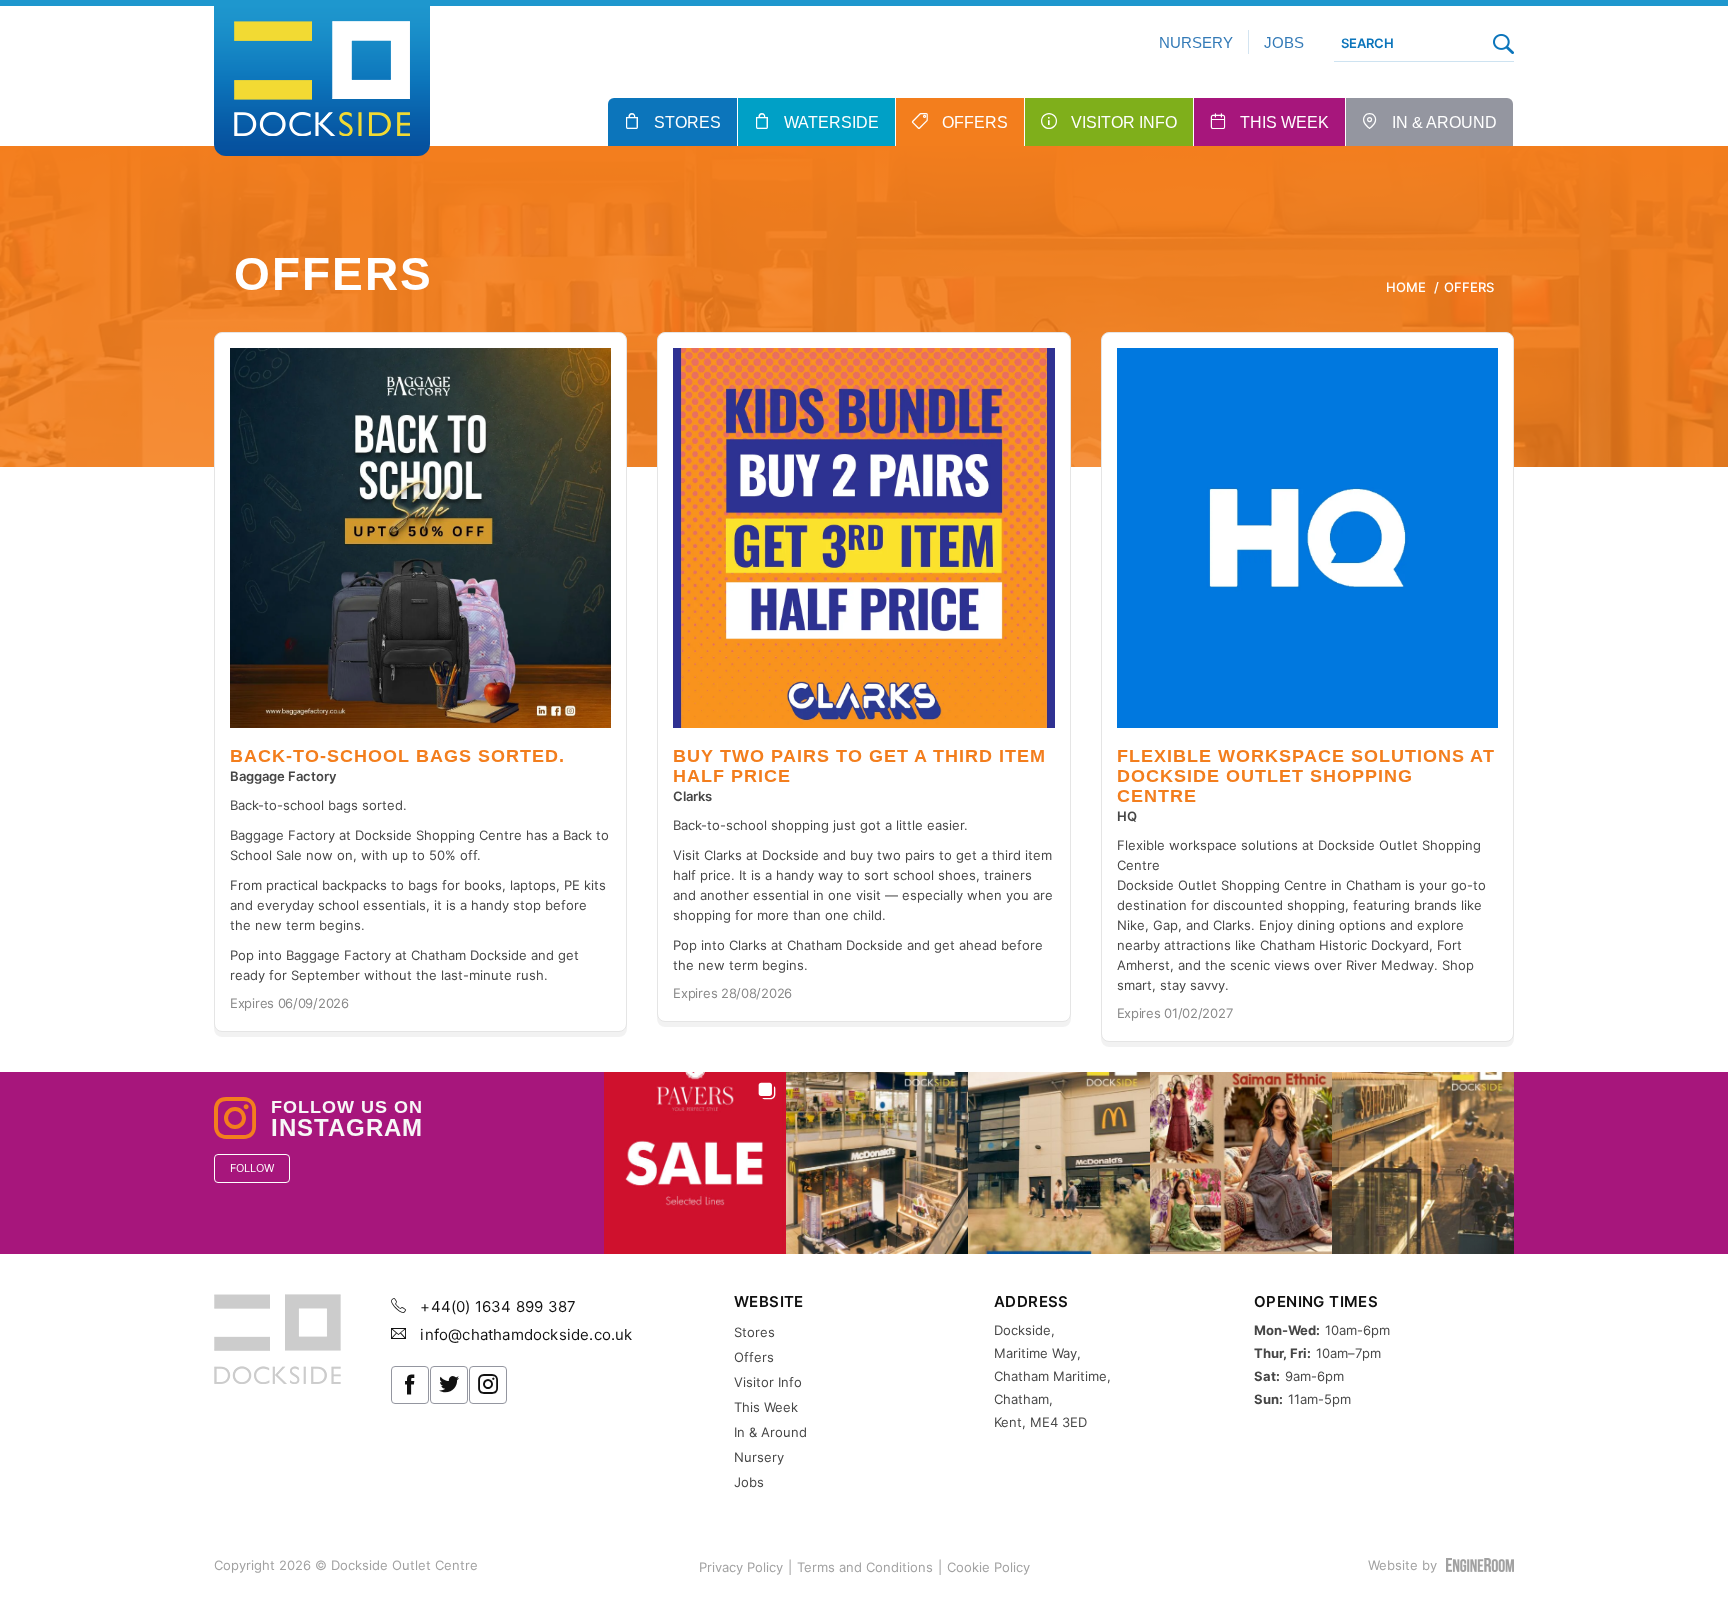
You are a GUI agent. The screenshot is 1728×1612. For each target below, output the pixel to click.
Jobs (1284, 42)
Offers (975, 122)
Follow (252, 1168)
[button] (695, 1163)
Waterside (831, 122)
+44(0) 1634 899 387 (496, 1306)
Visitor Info (1124, 122)
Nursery (1196, 42)
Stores (687, 122)
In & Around (1444, 122)
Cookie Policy (988, 1567)
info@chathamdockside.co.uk (524, 1334)
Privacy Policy (741, 1567)
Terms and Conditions (865, 1567)
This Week (1284, 122)
